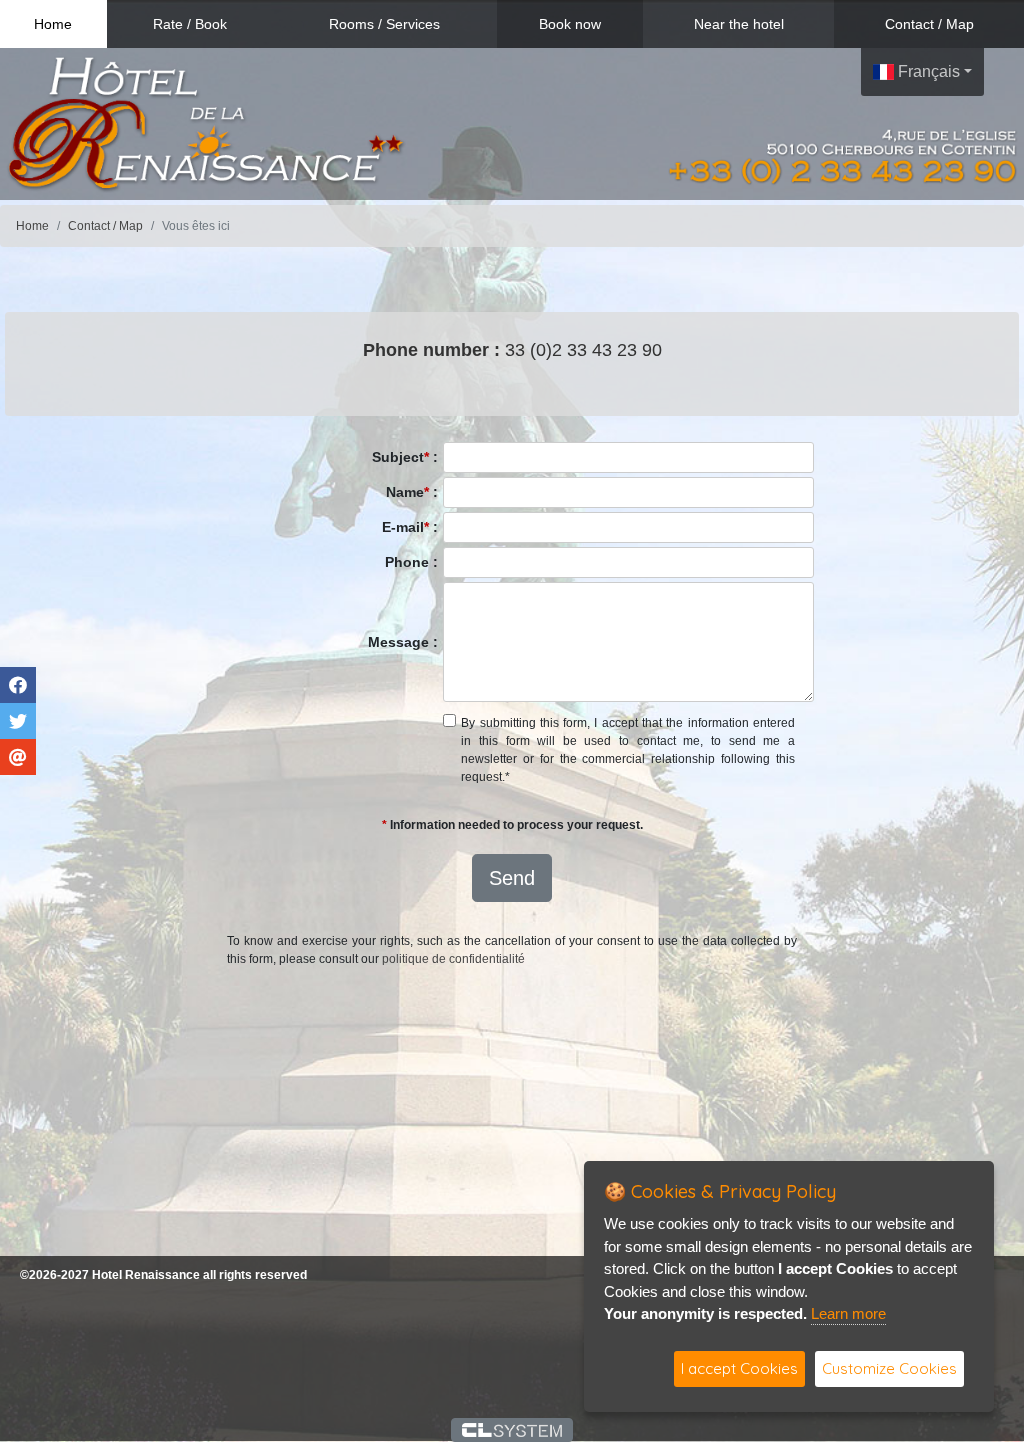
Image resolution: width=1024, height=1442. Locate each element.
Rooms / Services (384, 24)
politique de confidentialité (453, 959)
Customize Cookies (889, 1368)
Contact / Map (929, 24)
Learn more (848, 1313)
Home (53, 24)
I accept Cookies (739, 1368)
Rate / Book (190, 24)
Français (927, 71)
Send (512, 878)
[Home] (206, 123)
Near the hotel (739, 24)
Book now (570, 24)
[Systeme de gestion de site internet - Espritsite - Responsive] (512, 1430)
